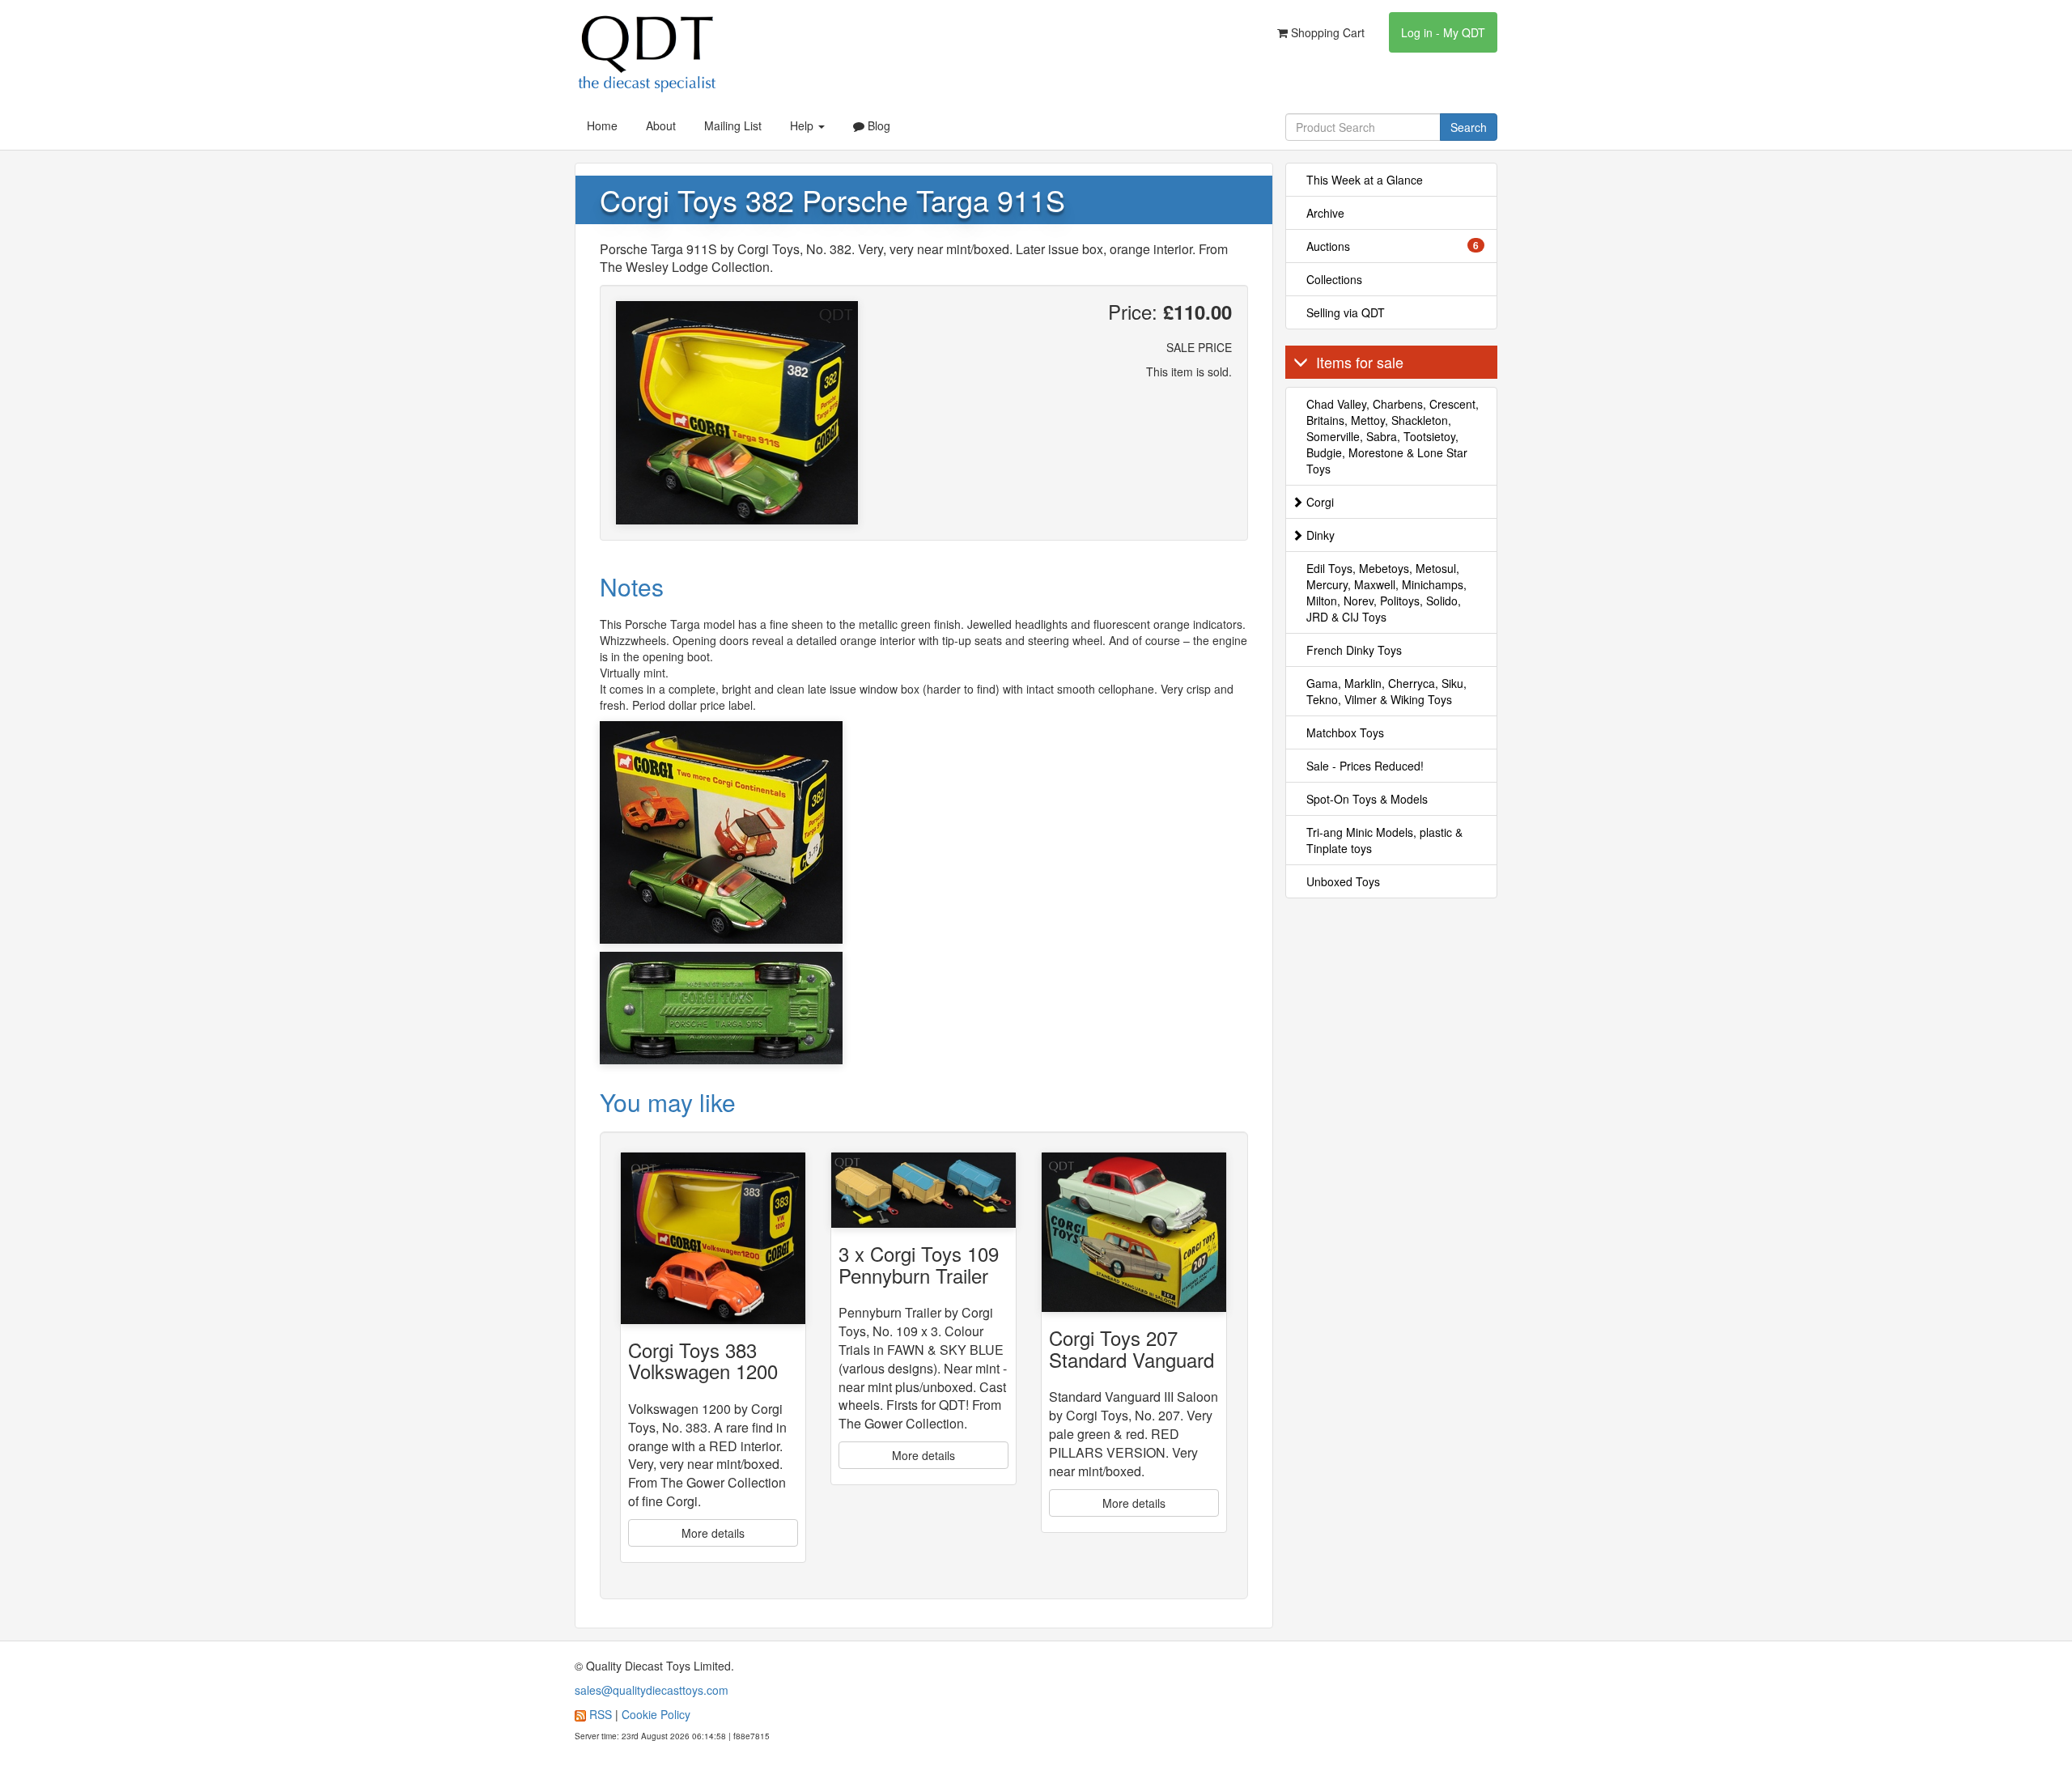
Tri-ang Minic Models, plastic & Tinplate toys (1384, 840)
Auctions (1393, 246)
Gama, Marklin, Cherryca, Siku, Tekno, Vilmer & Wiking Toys (1386, 691)
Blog (877, 125)
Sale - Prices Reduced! (1365, 766)
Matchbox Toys (1345, 732)
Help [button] (803, 125)
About (661, 125)
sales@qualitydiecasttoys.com (652, 1690)
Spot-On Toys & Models (1367, 799)
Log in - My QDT (1443, 32)
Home (602, 125)
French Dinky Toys (1354, 650)
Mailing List (733, 125)
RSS (601, 1714)
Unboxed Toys (1343, 881)
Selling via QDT (1346, 312)
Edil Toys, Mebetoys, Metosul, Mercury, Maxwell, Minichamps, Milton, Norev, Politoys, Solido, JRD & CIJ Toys (1386, 592)
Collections (1334, 279)
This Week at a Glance (1365, 180)
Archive (1325, 213)
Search (1469, 127)
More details (713, 1533)
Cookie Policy (656, 1714)
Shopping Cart (1326, 32)
